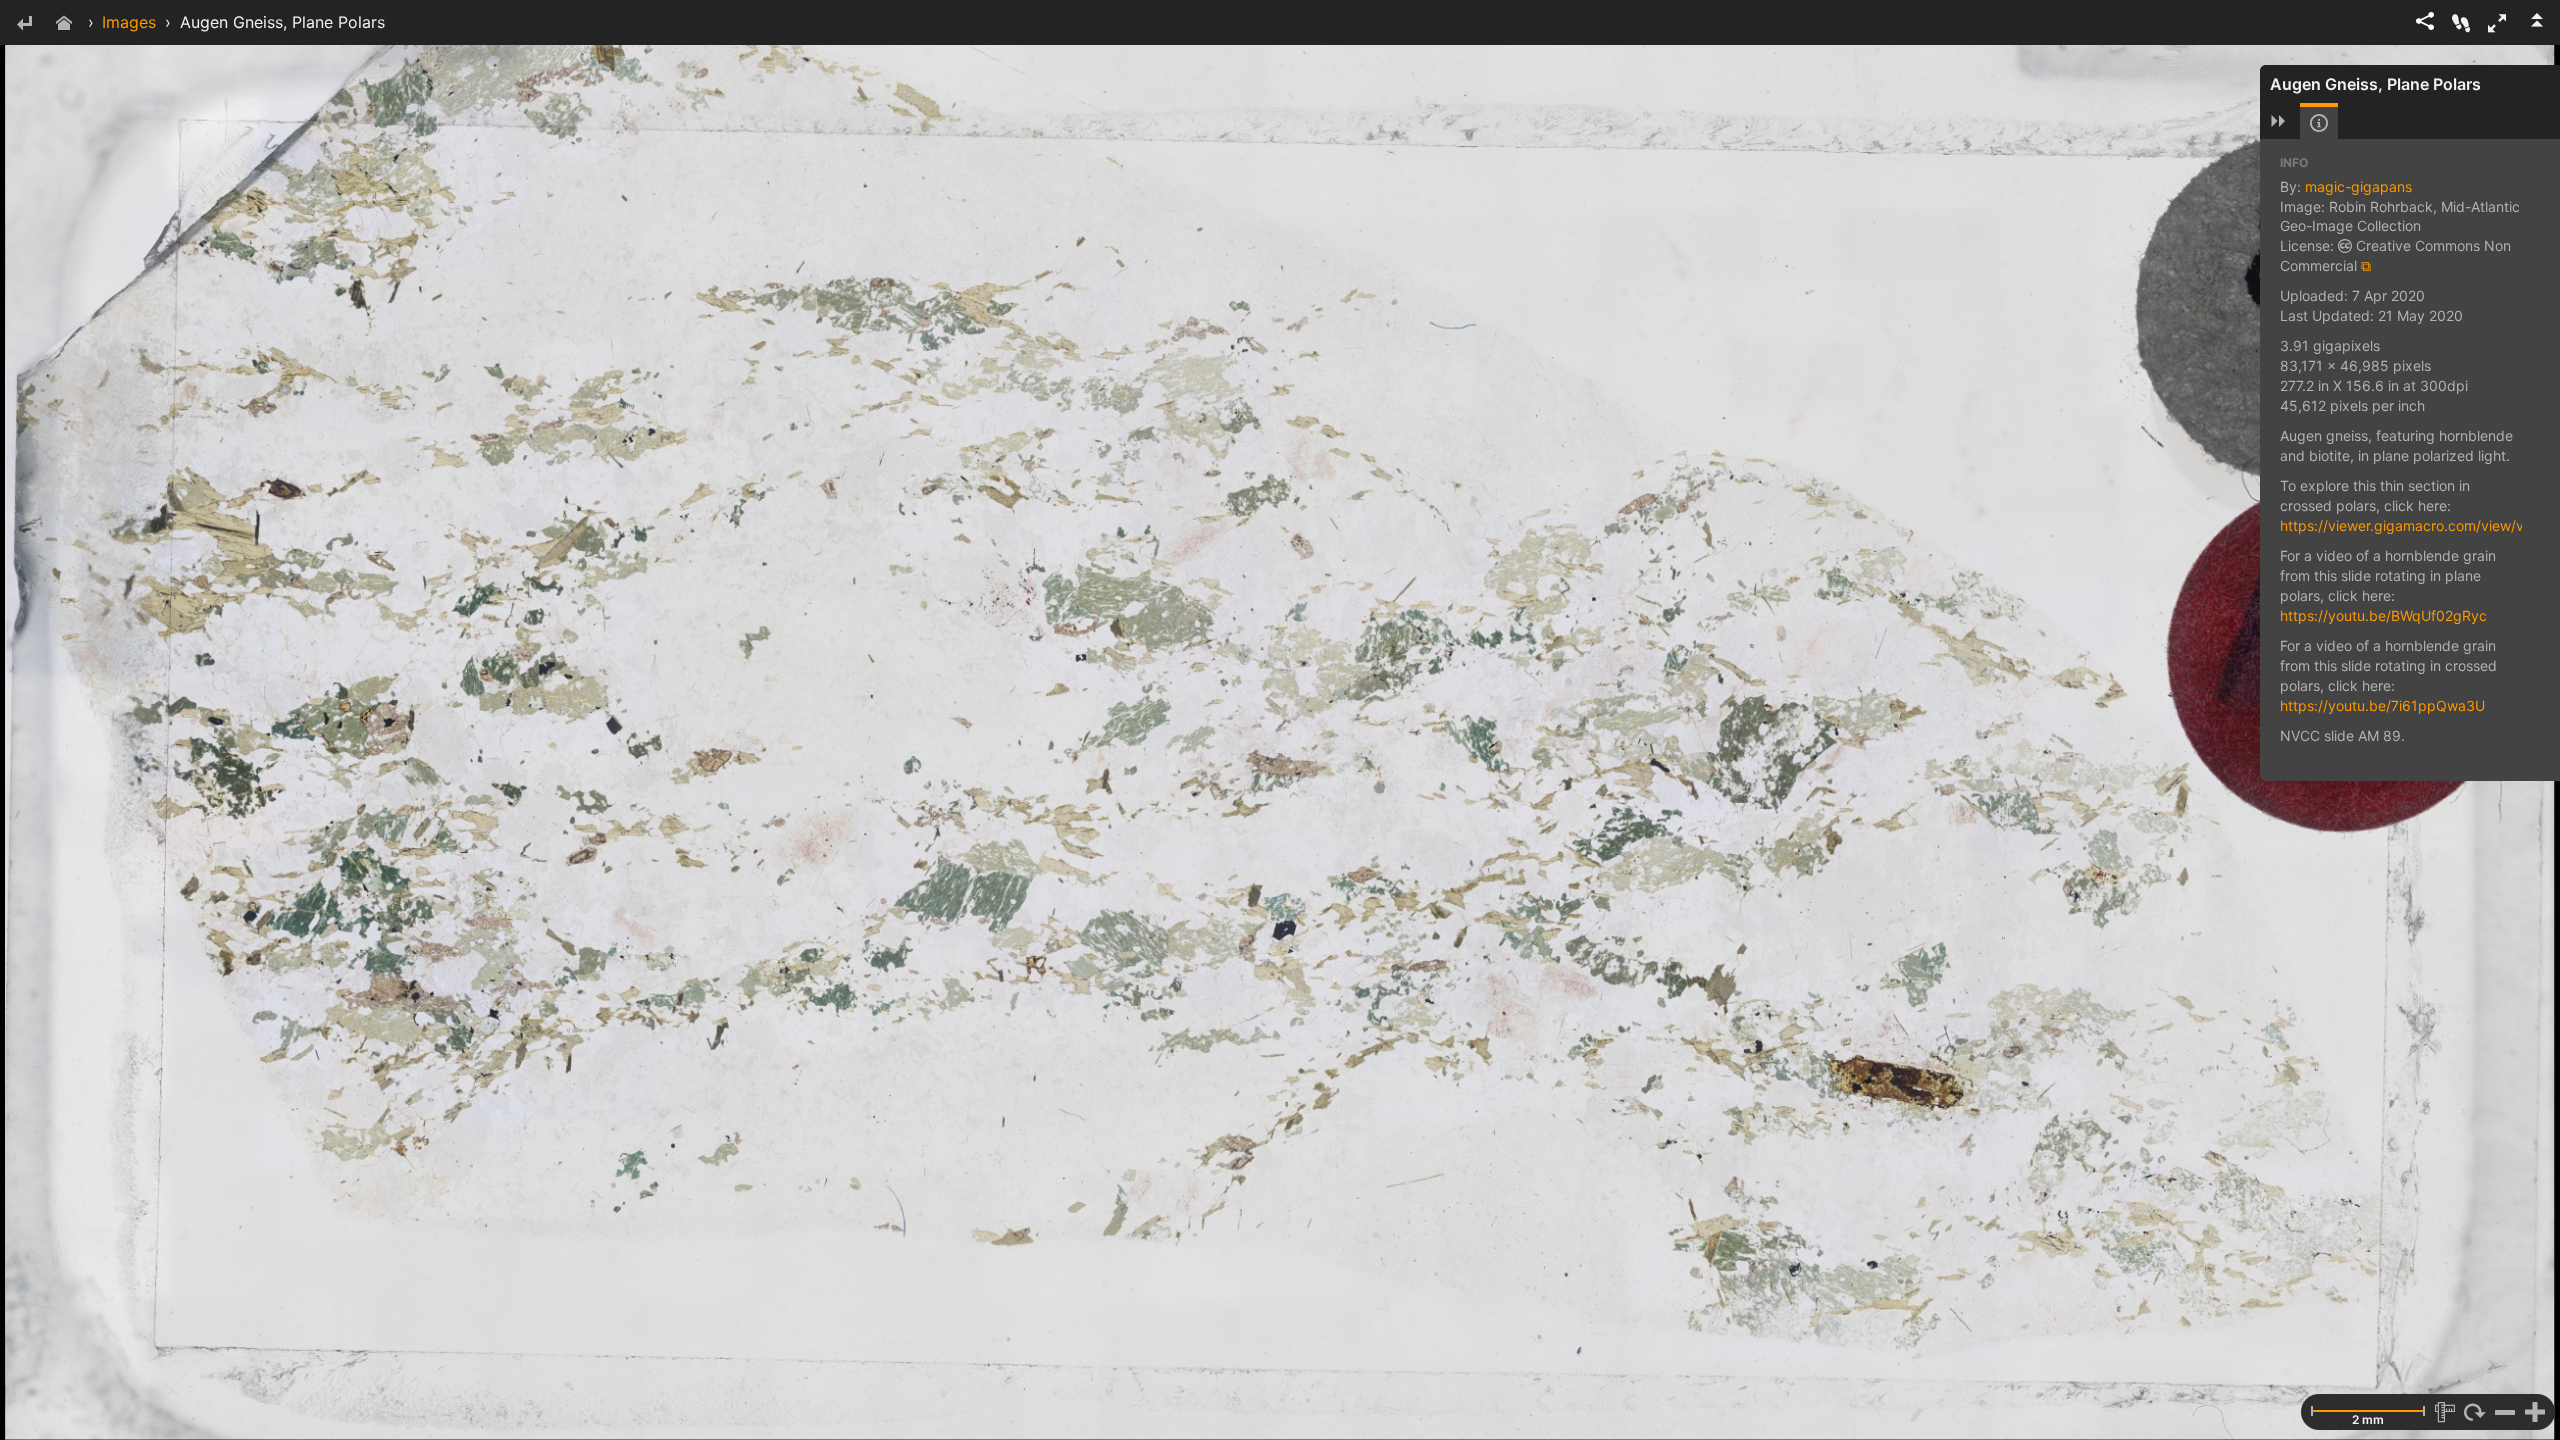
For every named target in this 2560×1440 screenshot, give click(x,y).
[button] (2497, 23)
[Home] (64, 24)
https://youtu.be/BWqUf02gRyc (2383, 615)
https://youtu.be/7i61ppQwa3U (2382, 705)
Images (129, 22)
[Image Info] (2319, 123)
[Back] (24, 24)
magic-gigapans (2358, 186)
